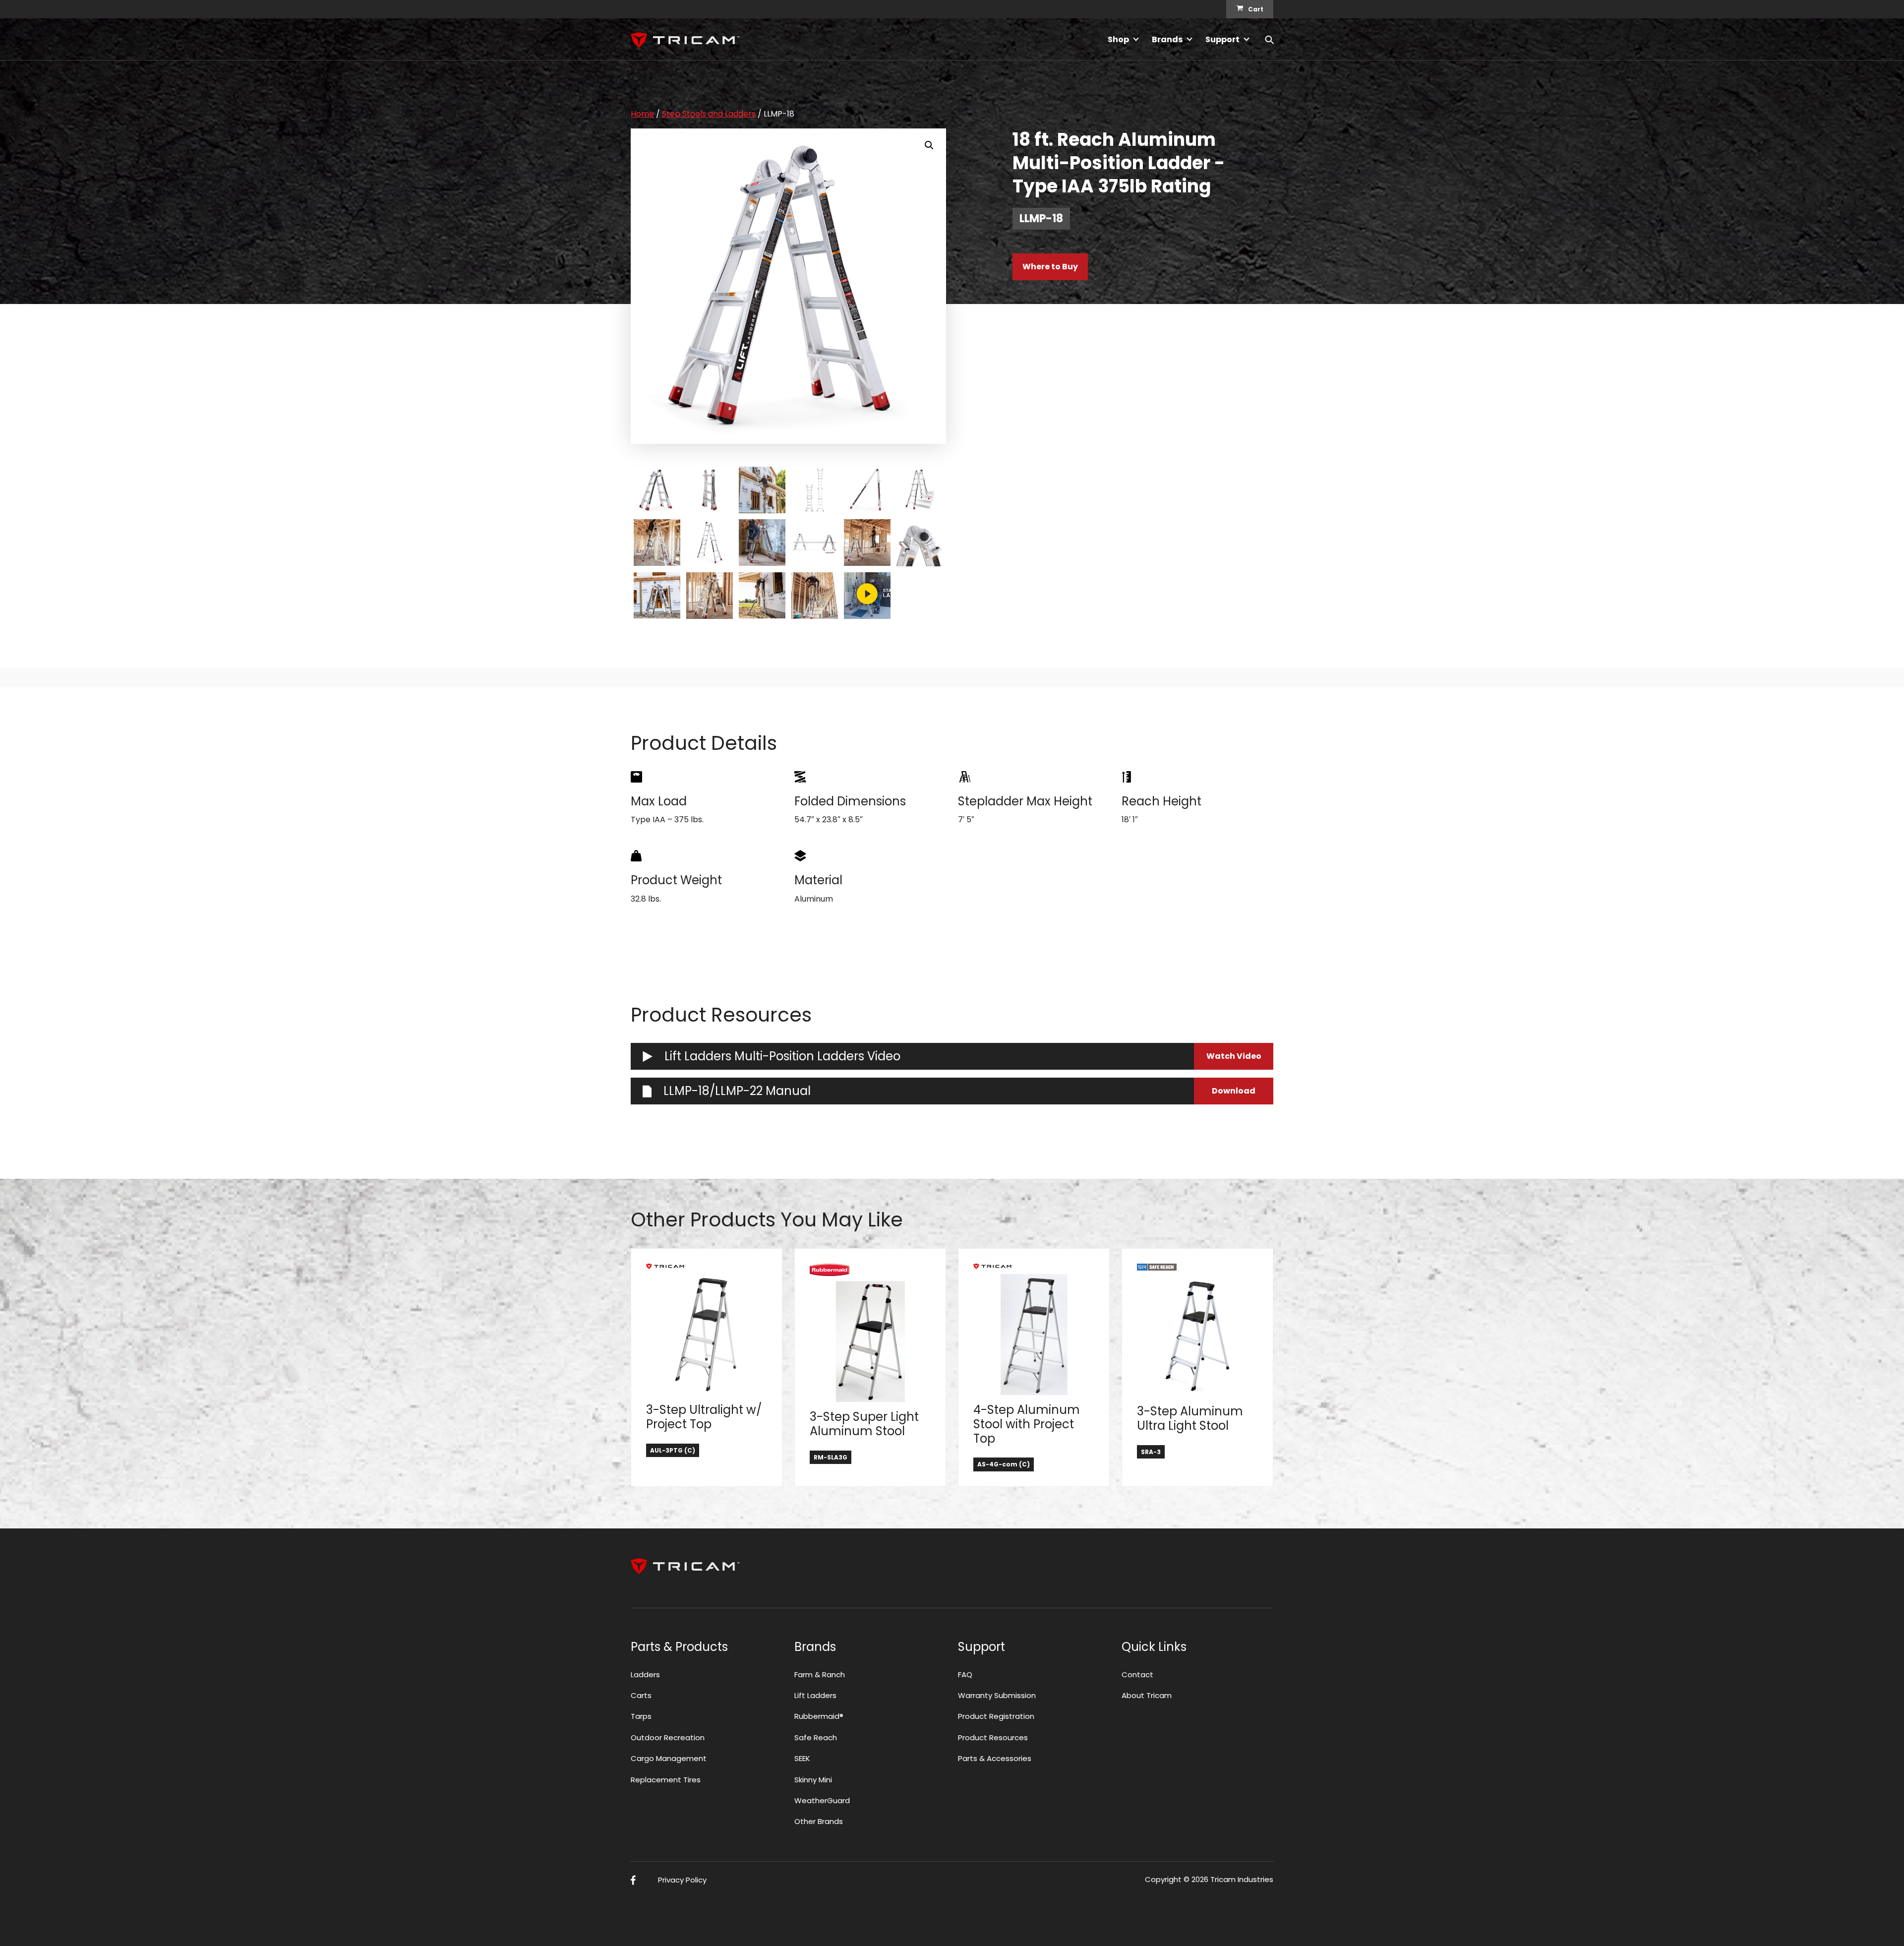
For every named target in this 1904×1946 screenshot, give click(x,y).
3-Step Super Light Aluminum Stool (864, 1424)
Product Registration (996, 1716)
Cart (1256, 9)
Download (1234, 1091)
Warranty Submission (997, 1695)
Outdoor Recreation (668, 1737)
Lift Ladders (815, 1695)
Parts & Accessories (995, 1758)
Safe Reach (816, 1737)
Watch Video (1234, 1056)
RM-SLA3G (831, 1457)
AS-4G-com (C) (1004, 1464)
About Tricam (1147, 1695)
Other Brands (819, 1821)
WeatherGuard (822, 1800)
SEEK (802, 1758)
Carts (641, 1695)
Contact (1137, 1674)
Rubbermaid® (819, 1716)
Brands (1167, 39)
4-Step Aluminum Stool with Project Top (1027, 1424)
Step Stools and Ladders (709, 114)
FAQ (965, 1674)
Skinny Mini (813, 1780)
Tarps (641, 1716)
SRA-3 (1151, 1452)
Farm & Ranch (820, 1674)
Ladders (645, 1674)
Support (1222, 39)
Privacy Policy (682, 1880)
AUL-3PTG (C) (673, 1450)
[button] (929, 145)
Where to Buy (1050, 267)
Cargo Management (669, 1758)
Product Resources (993, 1737)
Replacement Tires (666, 1780)
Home (642, 114)
